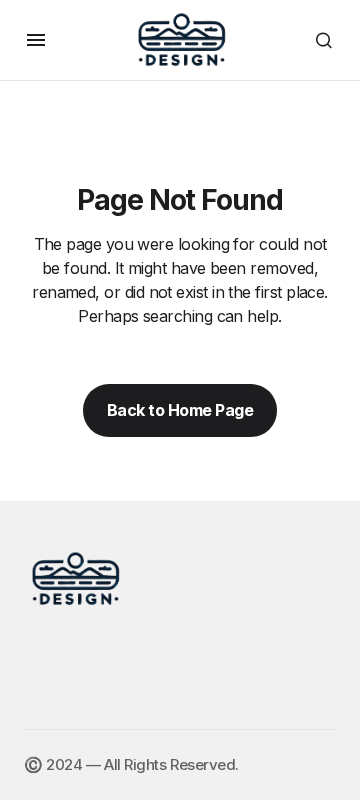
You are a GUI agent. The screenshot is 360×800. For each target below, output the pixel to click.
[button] (36, 40)
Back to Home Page (180, 410)
